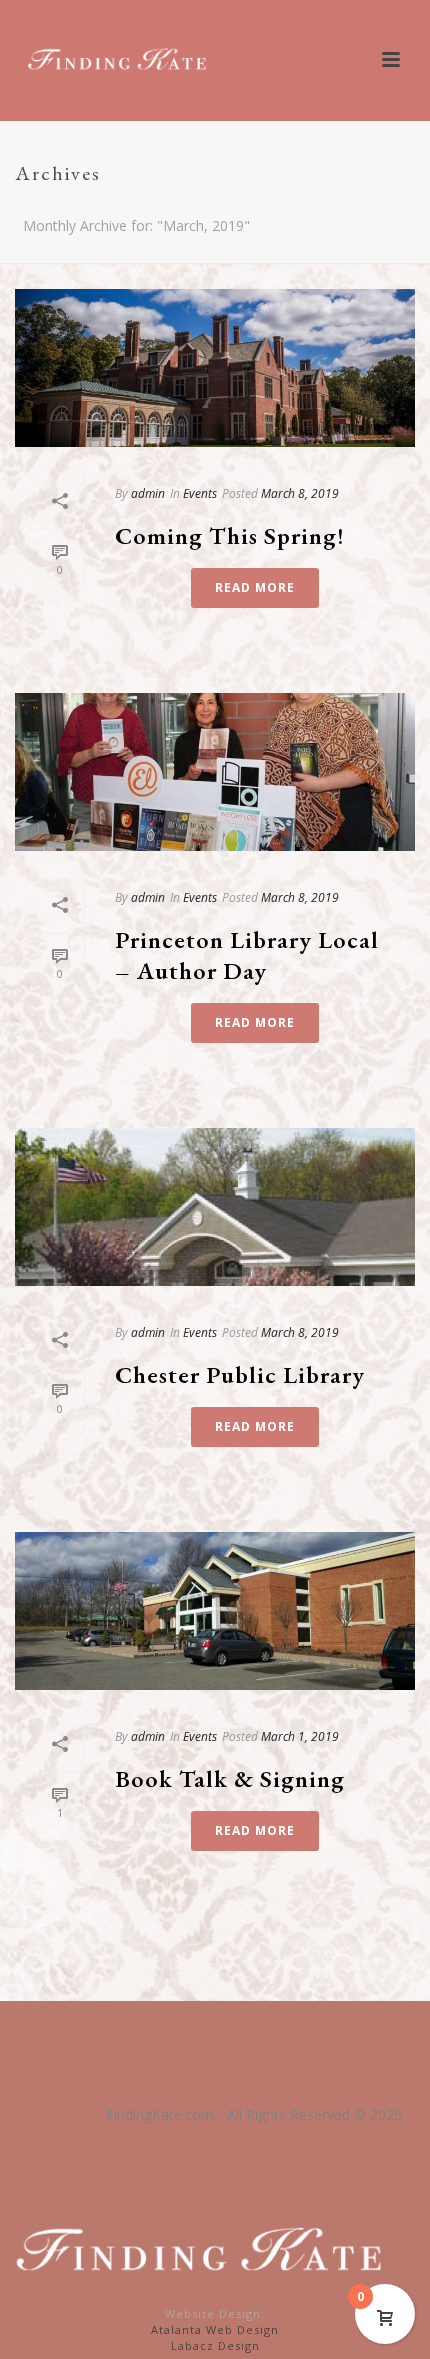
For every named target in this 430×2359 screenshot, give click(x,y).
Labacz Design (215, 2345)
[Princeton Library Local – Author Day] (215, 772)
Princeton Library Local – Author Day (247, 955)
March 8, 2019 (300, 493)
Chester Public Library (240, 1374)
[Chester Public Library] (215, 1207)
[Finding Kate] (205, 2249)
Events (200, 493)
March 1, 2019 (300, 1736)
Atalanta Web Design (215, 2329)
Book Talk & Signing (230, 1778)
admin (148, 493)
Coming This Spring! (230, 535)
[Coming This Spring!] (215, 368)
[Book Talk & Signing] (215, 1611)
